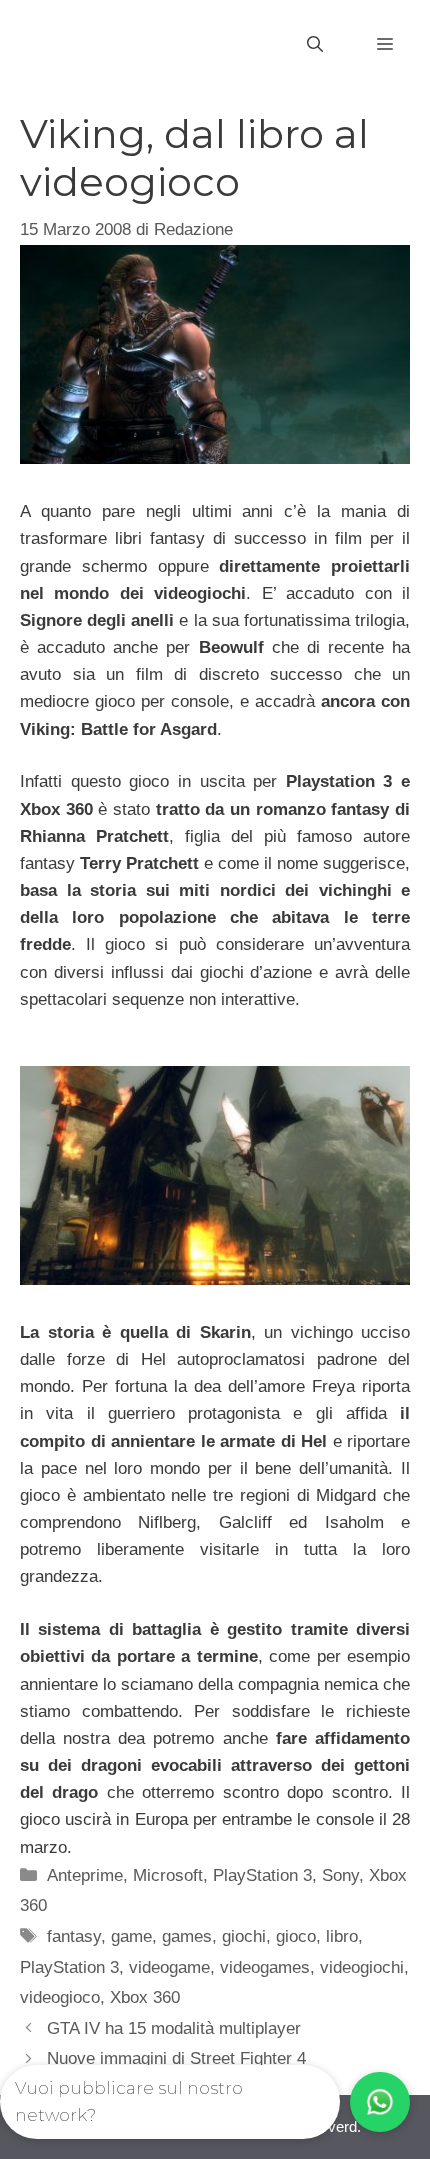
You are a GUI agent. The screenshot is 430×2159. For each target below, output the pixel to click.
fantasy (74, 1936)
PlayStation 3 (262, 1875)
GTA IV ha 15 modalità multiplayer (174, 2028)
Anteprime (85, 1875)
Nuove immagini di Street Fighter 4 (176, 2058)
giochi (244, 1936)
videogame (169, 1967)
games (187, 1936)
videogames (265, 1967)
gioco (296, 1936)
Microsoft (168, 1875)
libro (342, 1936)
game (131, 1936)
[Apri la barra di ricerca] (315, 45)
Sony (340, 1875)
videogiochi (362, 1967)
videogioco (60, 1997)
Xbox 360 (145, 1997)
